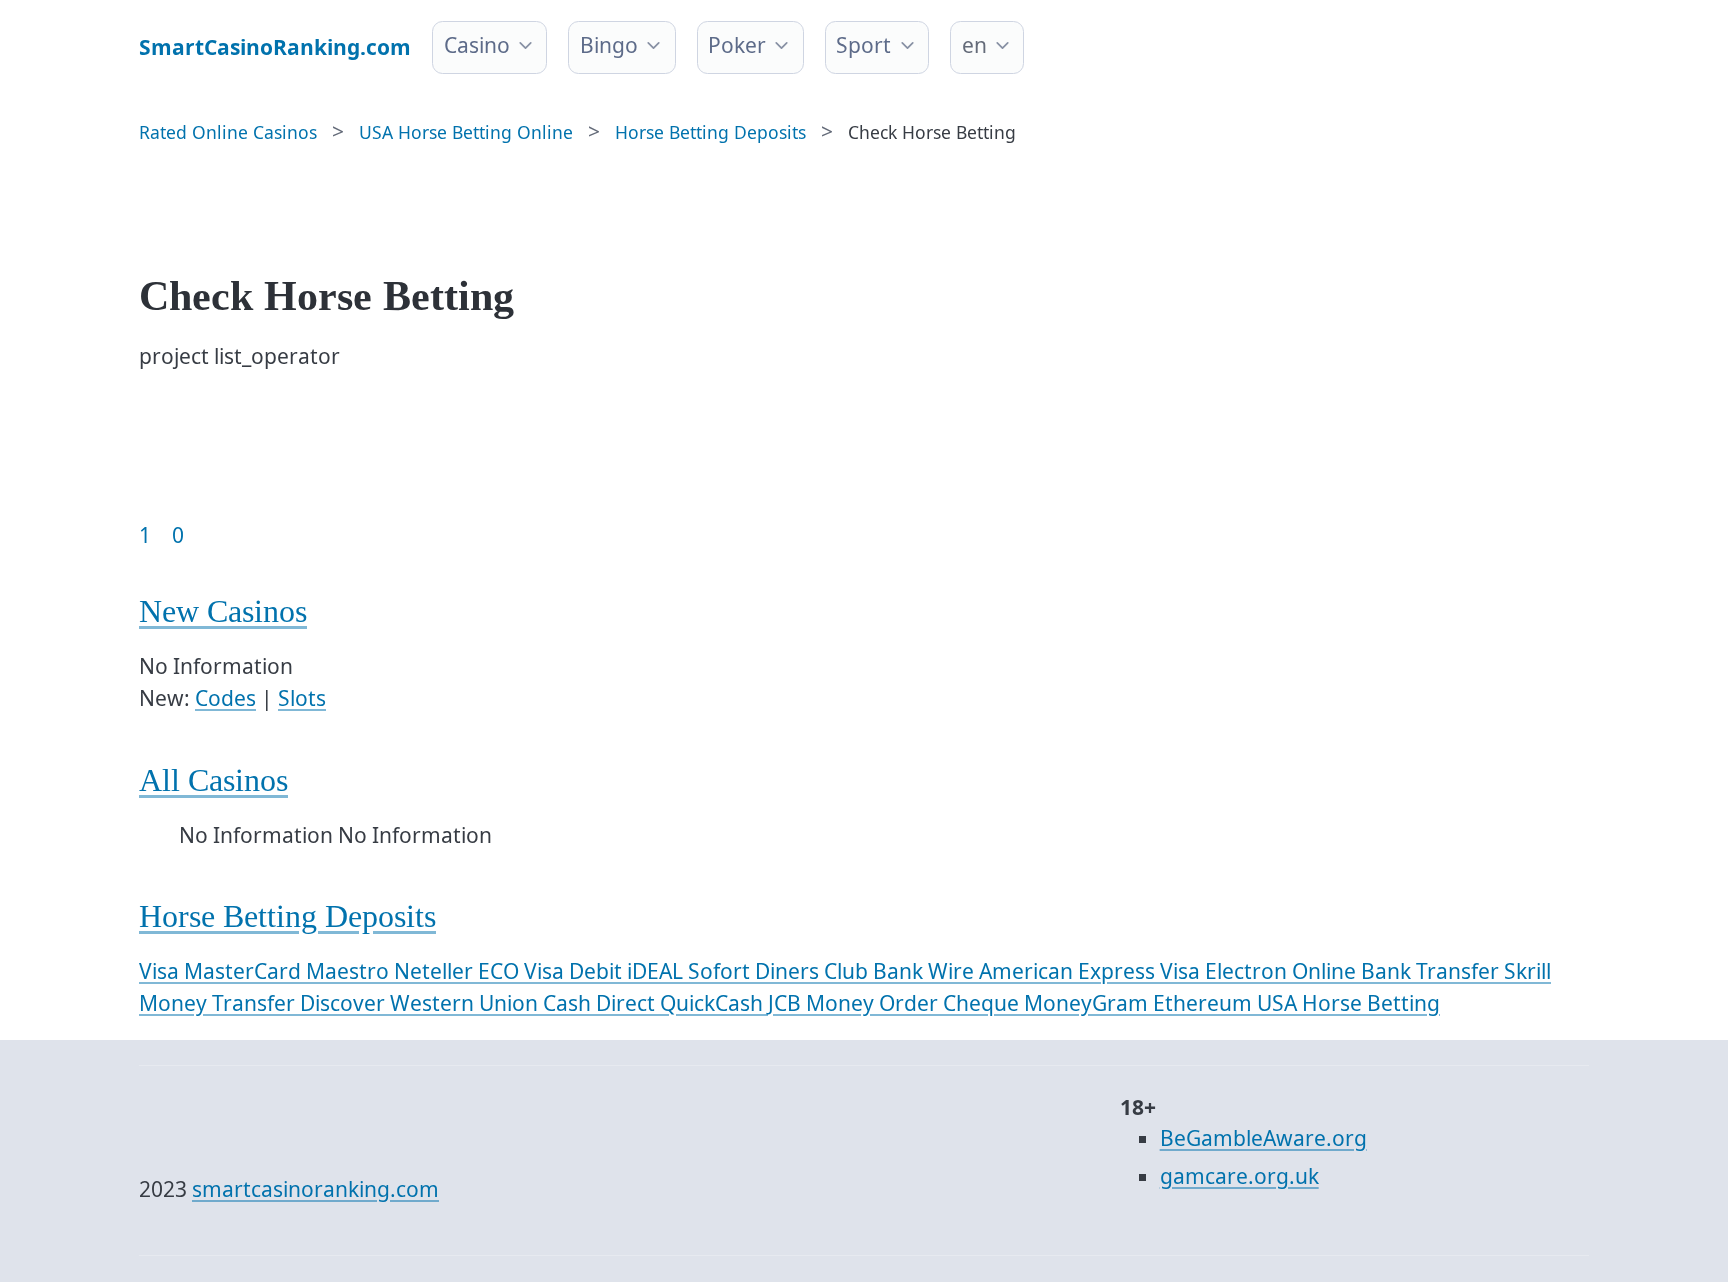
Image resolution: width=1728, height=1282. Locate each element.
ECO (501, 971)
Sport (863, 45)
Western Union (466, 1003)
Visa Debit (575, 971)
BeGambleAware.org (1263, 1138)
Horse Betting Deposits (287, 916)
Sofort (721, 971)
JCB (787, 1003)
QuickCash (714, 1003)
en (974, 45)
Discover (345, 1003)
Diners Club (814, 971)
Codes (225, 698)
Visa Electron (1226, 971)
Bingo (609, 45)
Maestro (350, 971)
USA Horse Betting (1348, 1003)
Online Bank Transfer (1398, 971)
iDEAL (657, 971)
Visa (161, 971)
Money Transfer (219, 1003)
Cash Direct (601, 1003)
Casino (477, 45)
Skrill (1527, 971)
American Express (1069, 971)
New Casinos (223, 611)
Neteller (436, 971)
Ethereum (1205, 1003)
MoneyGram (1088, 1003)
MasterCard (245, 971)
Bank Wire (926, 971)
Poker (737, 45)
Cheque (983, 1003)
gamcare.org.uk (1239, 1176)
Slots (302, 698)
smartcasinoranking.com (315, 1189)
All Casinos (213, 780)
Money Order (874, 1003)
